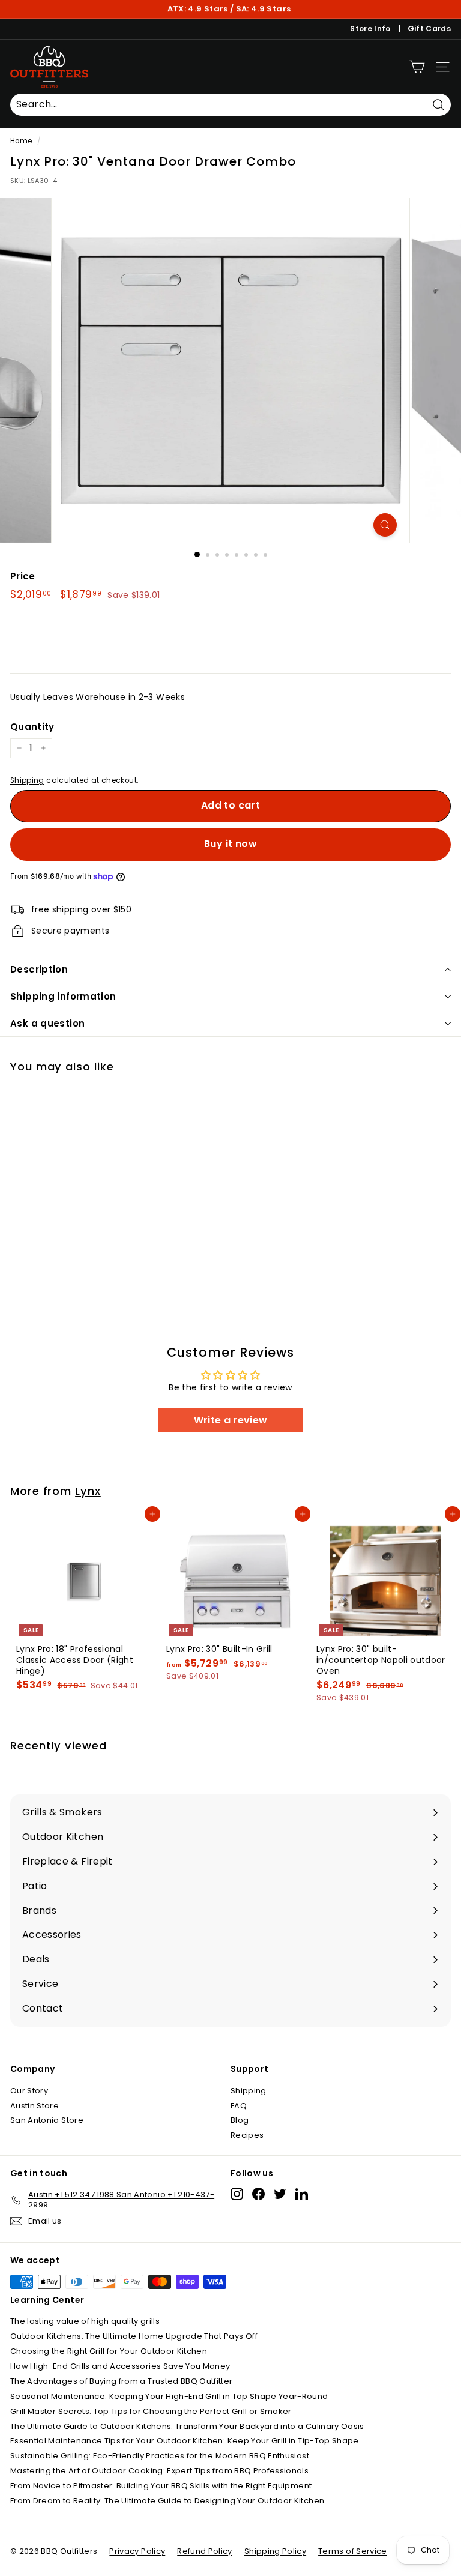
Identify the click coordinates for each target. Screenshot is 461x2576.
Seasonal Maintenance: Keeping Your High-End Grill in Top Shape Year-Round (169, 2396)
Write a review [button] (231, 1420)
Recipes (247, 2135)
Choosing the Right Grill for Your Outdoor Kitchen (109, 2351)
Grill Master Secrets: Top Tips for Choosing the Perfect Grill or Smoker (151, 2411)
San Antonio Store (47, 2120)
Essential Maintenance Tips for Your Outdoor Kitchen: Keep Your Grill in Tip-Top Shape (185, 2441)
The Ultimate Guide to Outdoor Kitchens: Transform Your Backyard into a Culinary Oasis (187, 2426)
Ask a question (47, 1023)
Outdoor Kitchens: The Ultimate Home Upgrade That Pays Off (134, 2336)
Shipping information (63, 996)
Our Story (29, 2091)
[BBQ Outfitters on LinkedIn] (302, 2194)
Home (21, 141)
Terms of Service (353, 2551)
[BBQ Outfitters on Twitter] (280, 2194)
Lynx (88, 1491)
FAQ (239, 2106)
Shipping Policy (275, 2551)
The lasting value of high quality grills (85, 2321)
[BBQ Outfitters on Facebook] (258, 2194)
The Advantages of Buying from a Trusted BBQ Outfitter (122, 2381)
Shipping (27, 780)
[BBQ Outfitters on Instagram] (237, 2194)
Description (39, 969)
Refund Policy (205, 2551)
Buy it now (230, 844)
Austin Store (35, 2106)
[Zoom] (385, 525)
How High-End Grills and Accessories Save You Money (120, 2366)
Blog (240, 2120)
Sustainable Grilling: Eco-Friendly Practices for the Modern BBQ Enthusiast (160, 2456)
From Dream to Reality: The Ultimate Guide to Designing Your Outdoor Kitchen (167, 2501)
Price (23, 576)
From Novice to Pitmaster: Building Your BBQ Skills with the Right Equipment (161, 2486)
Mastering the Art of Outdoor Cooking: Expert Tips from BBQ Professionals (159, 2471)
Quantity (32, 727)
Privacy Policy (137, 2551)
